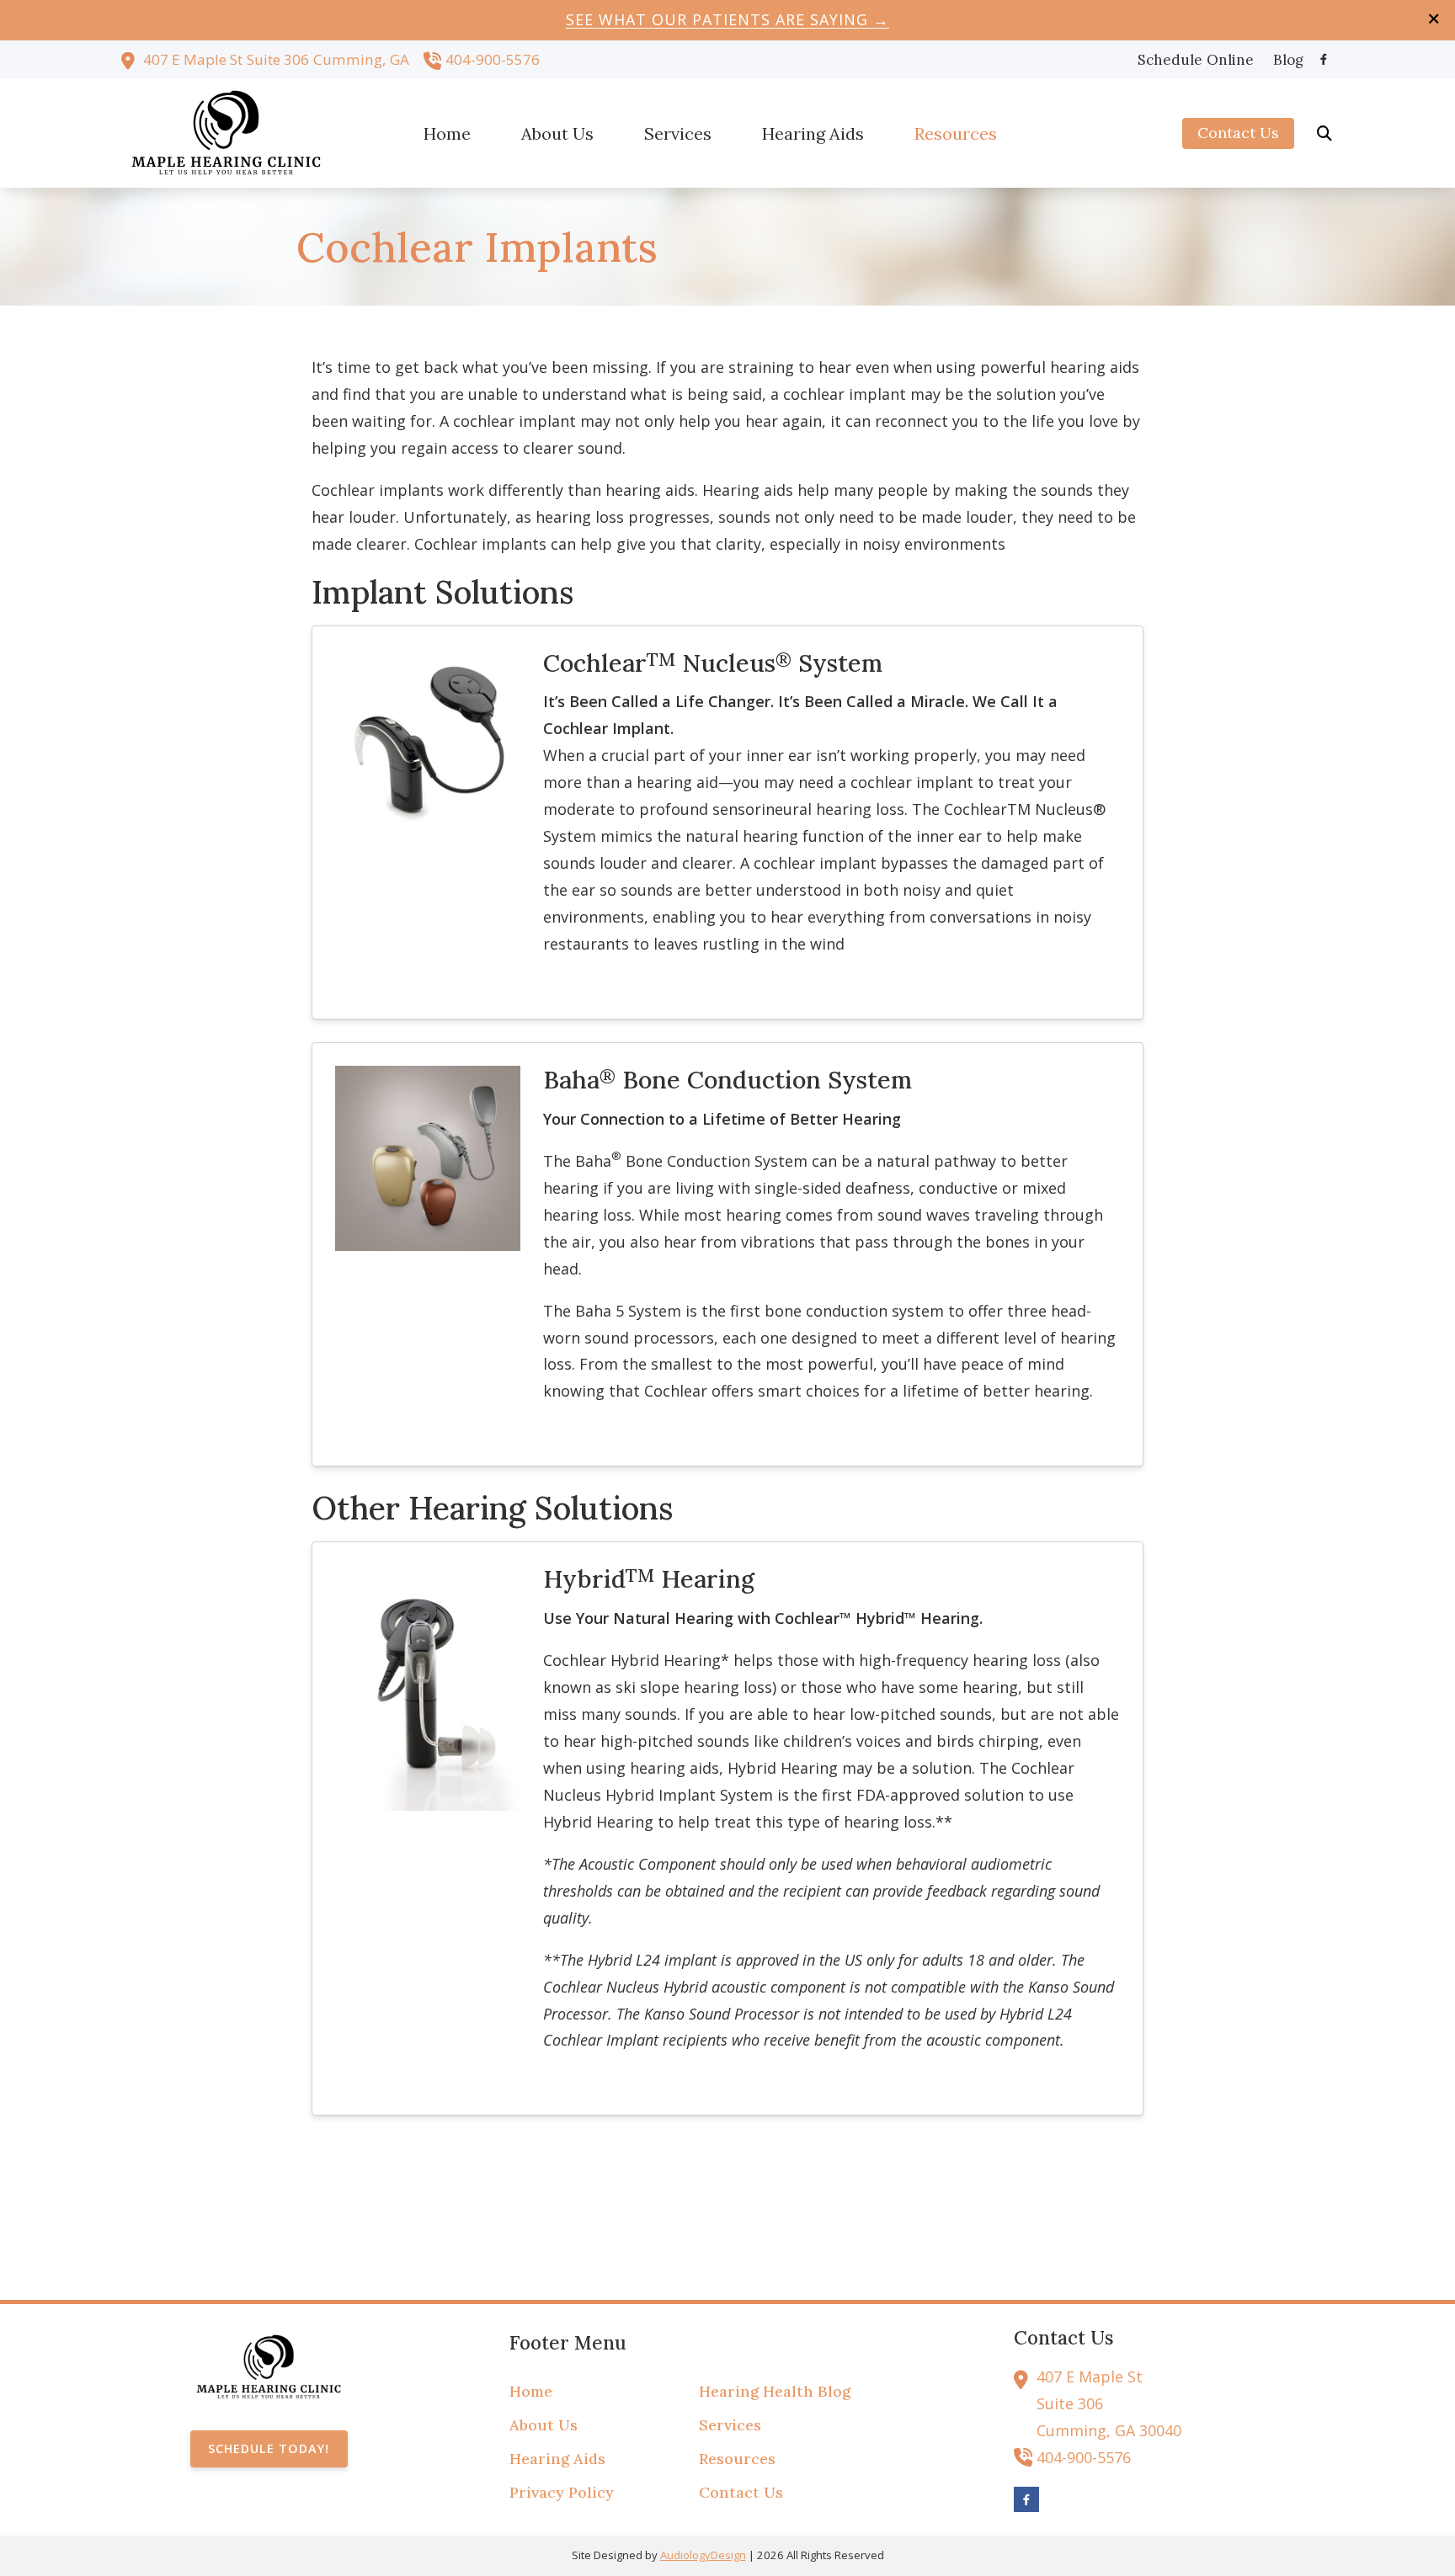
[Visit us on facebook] (1324, 59)
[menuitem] (1196, 60)
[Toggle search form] (1324, 133)
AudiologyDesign (703, 2555)
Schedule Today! (269, 2448)
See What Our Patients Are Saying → (727, 19)
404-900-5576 (493, 59)
